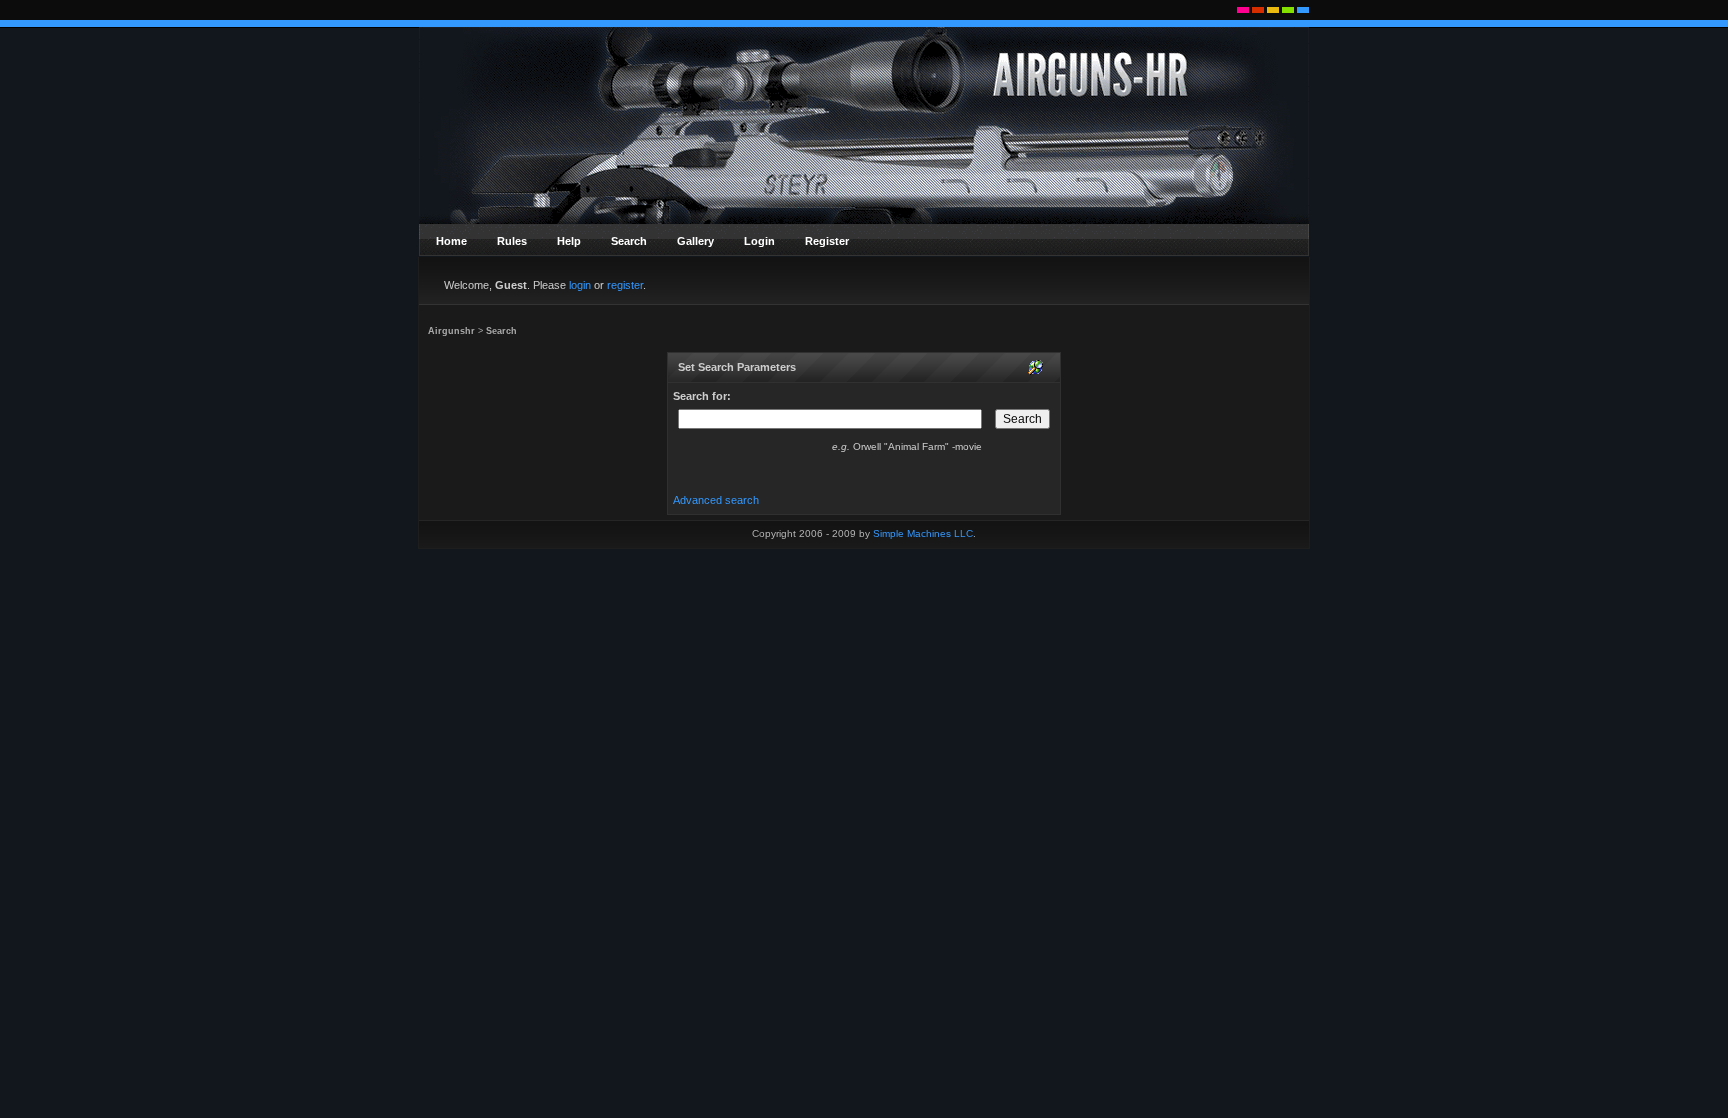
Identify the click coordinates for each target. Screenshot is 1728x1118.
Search (629, 241)
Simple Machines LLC (923, 533)
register (625, 285)
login (580, 285)
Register (827, 241)
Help (569, 241)
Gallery (695, 241)
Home (451, 241)
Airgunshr (451, 331)
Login (759, 241)
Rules (512, 241)
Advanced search (716, 500)
